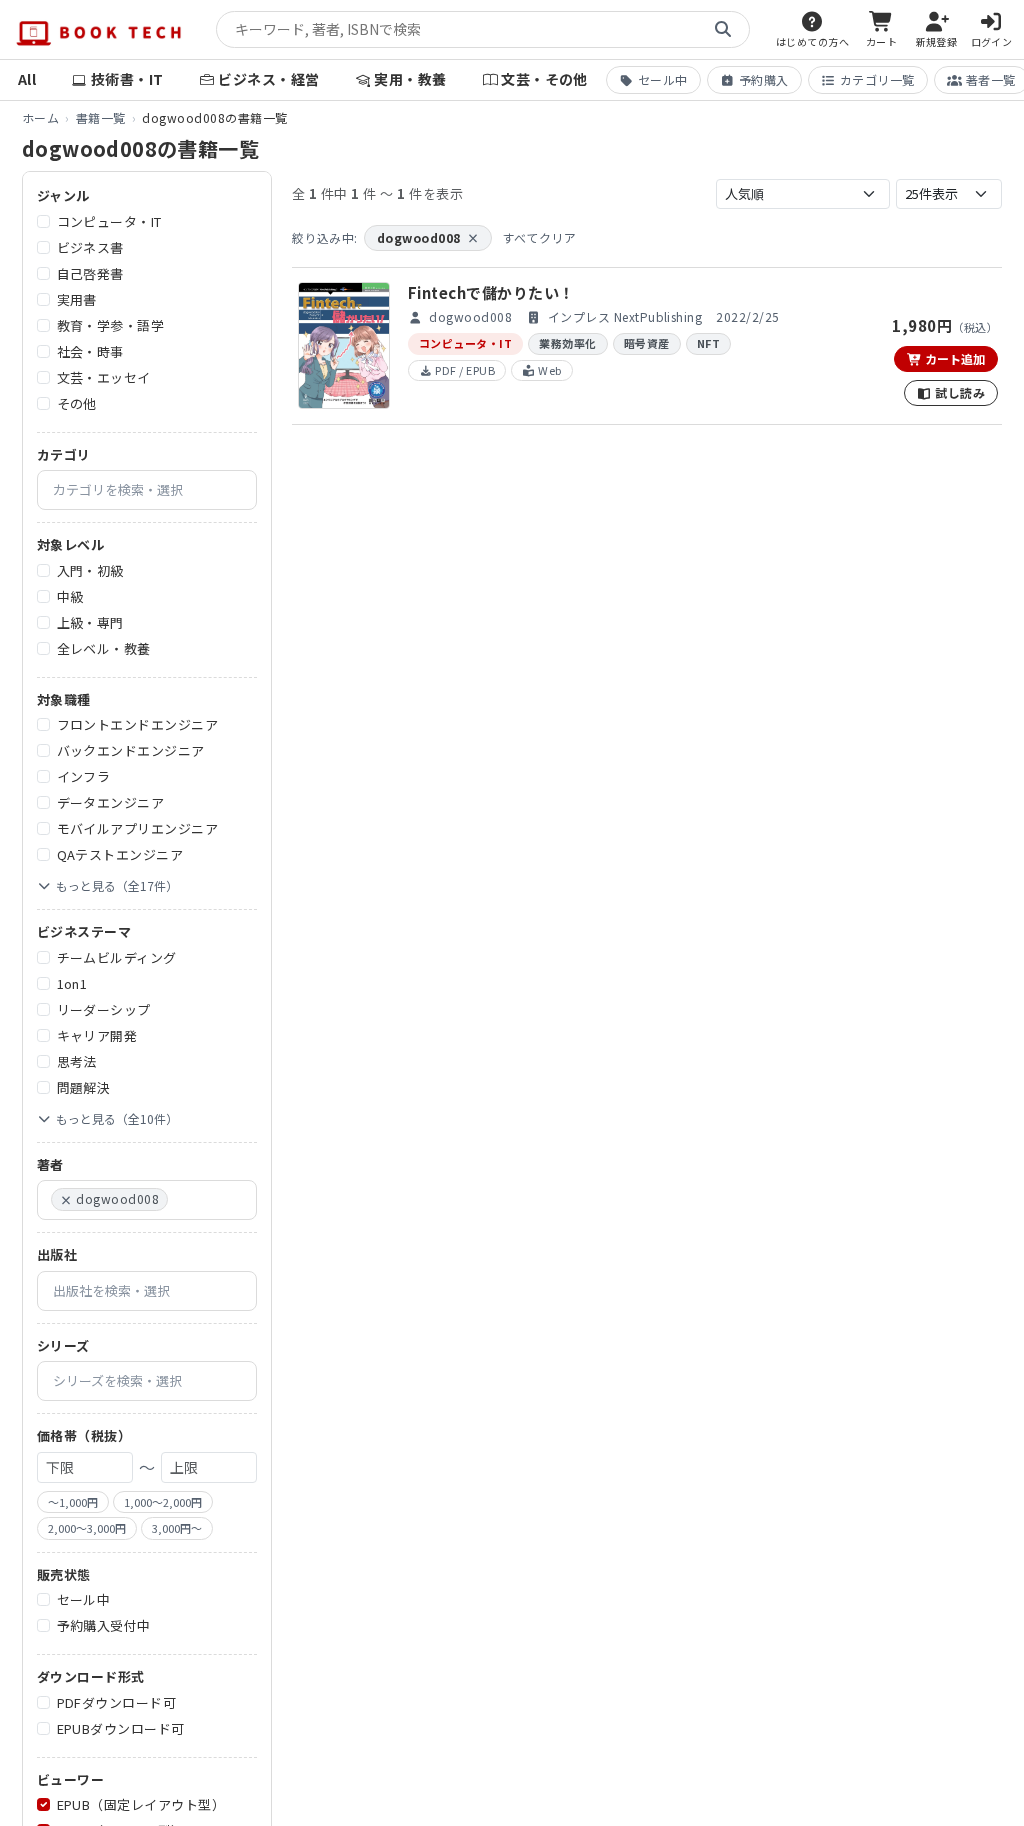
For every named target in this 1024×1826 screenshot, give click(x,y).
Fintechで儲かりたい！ (491, 292)
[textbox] (155, 490)
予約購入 (764, 79)
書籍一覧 (101, 117)
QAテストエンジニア (120, 854)
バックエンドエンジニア (131, 750)
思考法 (77, 1061)
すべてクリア (539, 237)
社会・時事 (90, 351)
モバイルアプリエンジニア (138, 828)
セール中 (663, 79)
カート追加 (953, 358)
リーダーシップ (104, 1009)
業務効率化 (567, 343)
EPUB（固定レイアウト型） (141, 1804)
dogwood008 (428, 237)
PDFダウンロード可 (117, 1702)
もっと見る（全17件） (117, 885)
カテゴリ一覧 (877, 79)
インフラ (84, 776)
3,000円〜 (177, 1528)
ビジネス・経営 (268, 79)
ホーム (40, 117)
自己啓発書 (90, 273)
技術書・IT (127, 79)
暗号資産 (647, 343)
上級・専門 (90, 622)
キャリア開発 (97, 1035)
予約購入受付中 (104, 1625)
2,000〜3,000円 (87, 1528)
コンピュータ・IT (109, 221)
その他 (77, 403)
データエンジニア (111, 802)
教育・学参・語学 (111, 325)
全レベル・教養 (104, 648)
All (27, 79)
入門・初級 (90, 570)
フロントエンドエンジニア (138, 724)
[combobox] (147, 490)
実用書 (77, 299)
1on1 (72, 983)
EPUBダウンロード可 (121, 1728)
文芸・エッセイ (104, 377)
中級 (70, 596)
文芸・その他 (544, 79)
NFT (708, 343)
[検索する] (723, 30)
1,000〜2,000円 (163, 1502)
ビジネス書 (90, 247)
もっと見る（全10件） (117, 1118)
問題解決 (84, 1087)
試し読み (958, 392)
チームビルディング (117, 957)
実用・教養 (410, 79)
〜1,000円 (73, 1502)
